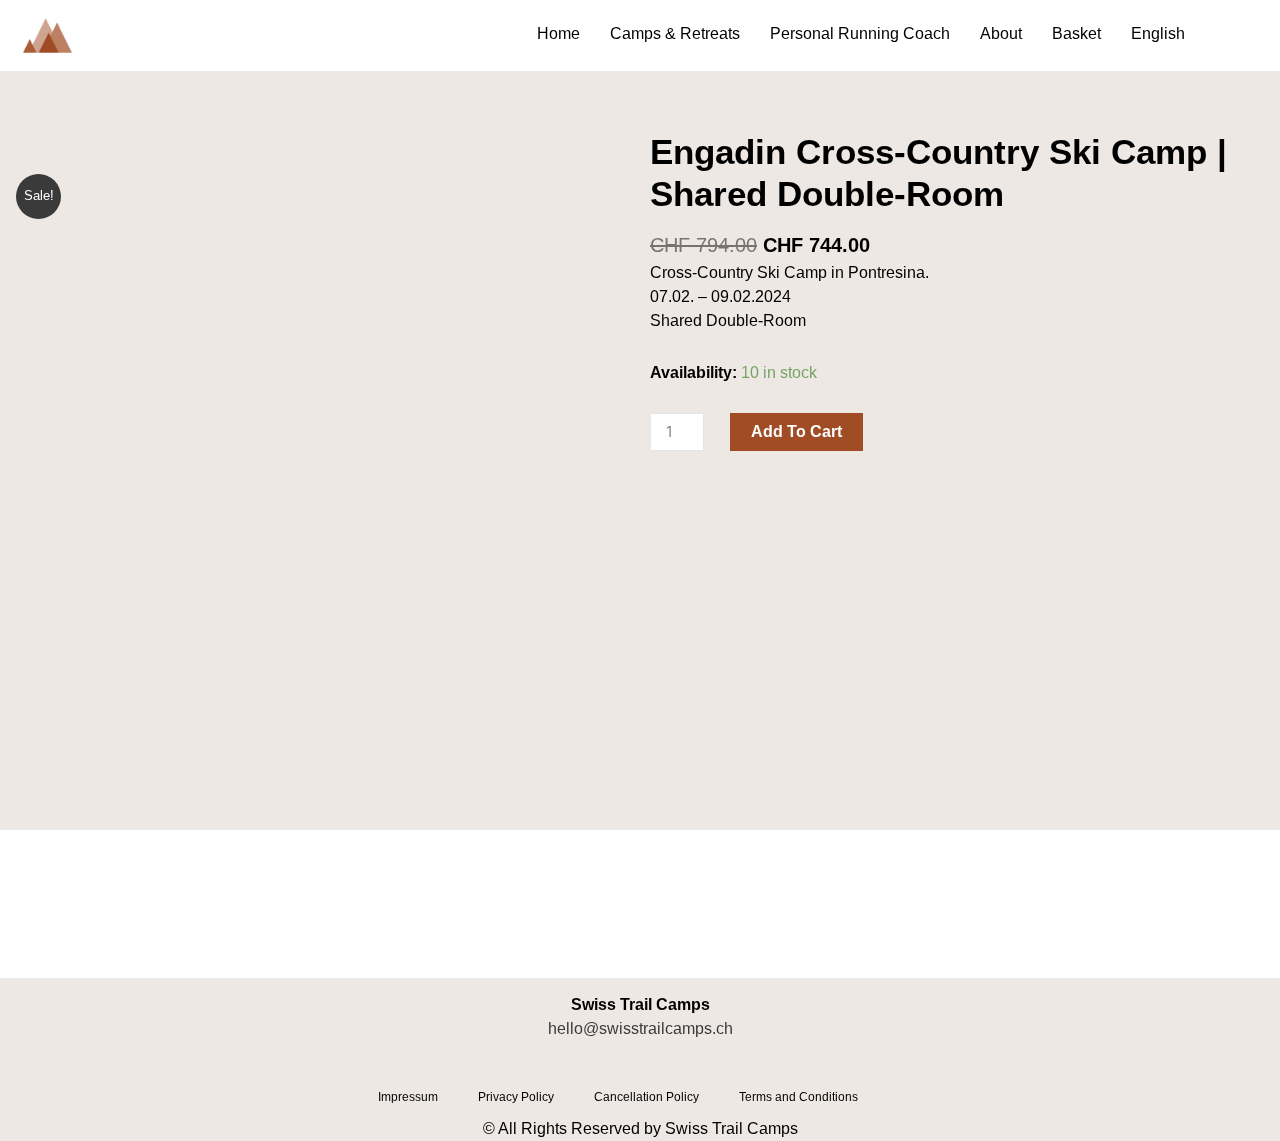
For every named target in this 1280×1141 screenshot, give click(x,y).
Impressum (408, 1097)
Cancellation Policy (646, 1097)
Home (558, 33)
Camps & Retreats (675, 33)
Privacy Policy (516, 1097)
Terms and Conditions (798, 1097)
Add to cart (796, 431)
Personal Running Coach (860, 33)
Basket (1076, 33)
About (1001, 33)
